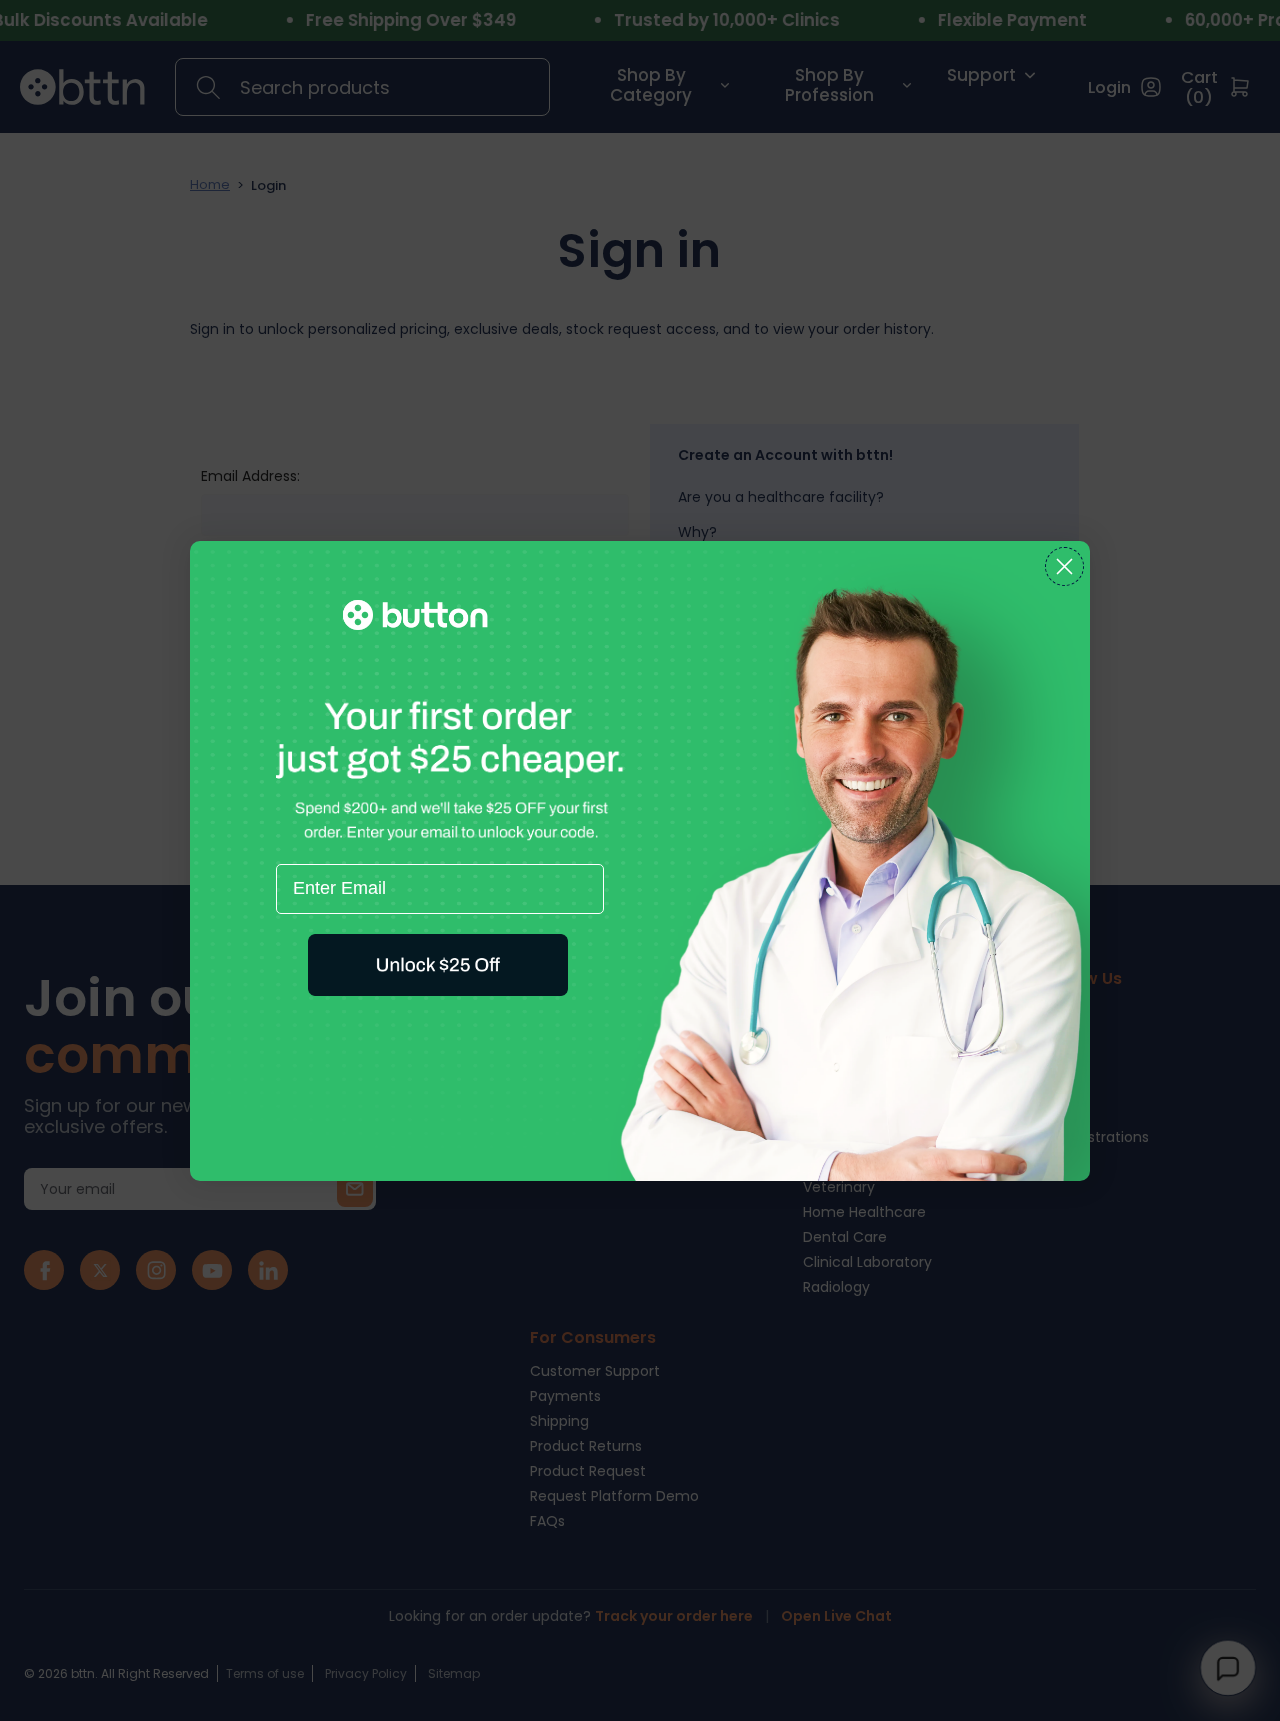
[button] (438, 965)
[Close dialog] (1064, 566)
